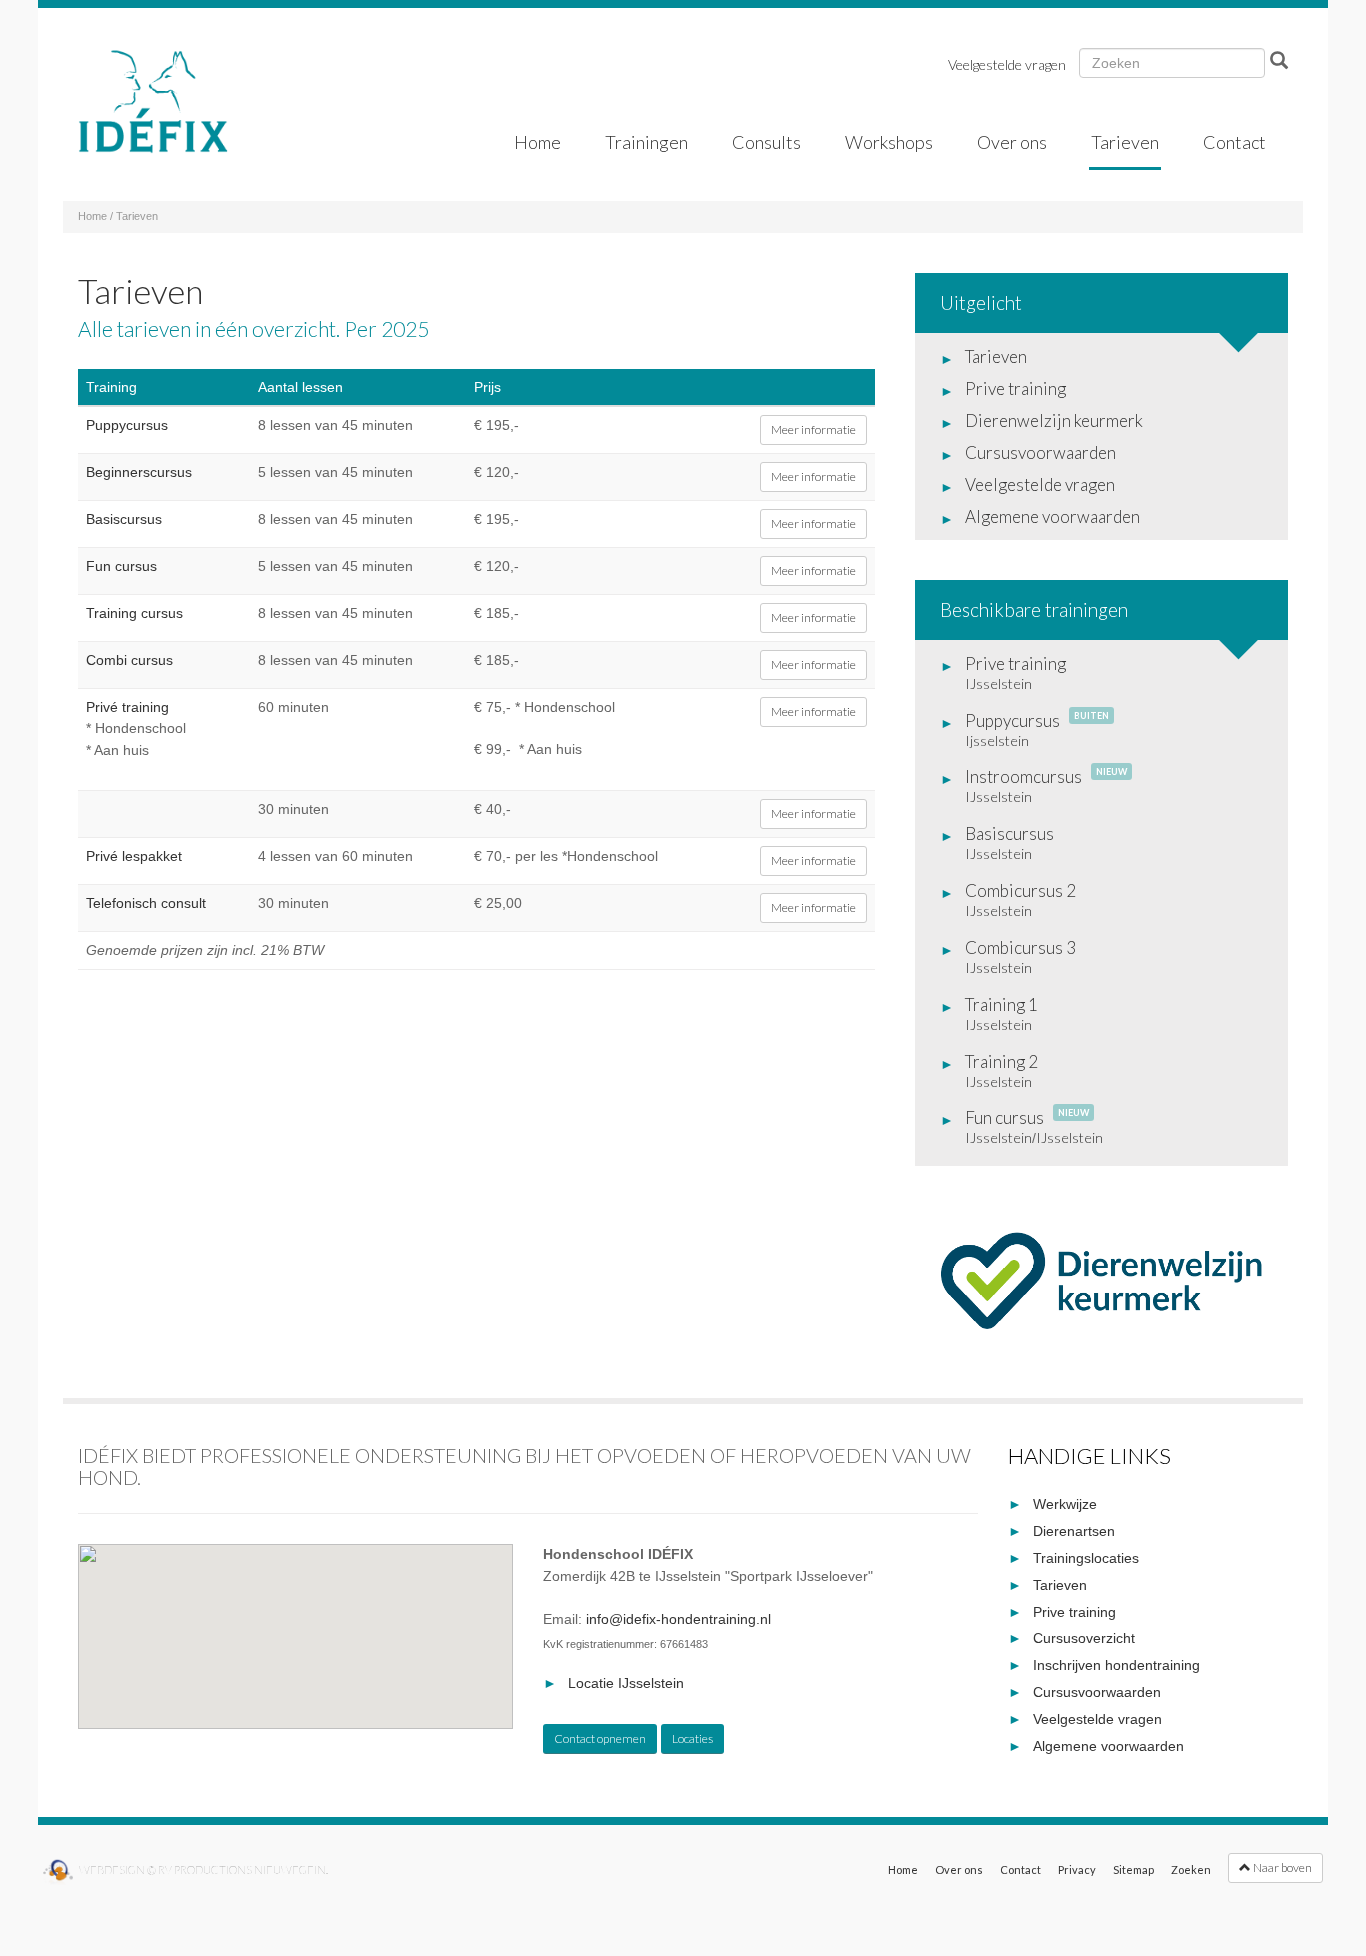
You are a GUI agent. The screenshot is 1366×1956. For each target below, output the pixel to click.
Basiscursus (124, 519)
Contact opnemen (600, 1738)
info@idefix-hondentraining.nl (678, 1619)
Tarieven (137, 216)
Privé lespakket (134, 856)
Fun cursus (121, 566)
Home (92, 216)
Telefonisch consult (146, 903)
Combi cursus (129, 660)
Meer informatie (813, 429)
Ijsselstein (997, 740)
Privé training (127, 707)
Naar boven (1281, 1867)
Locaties (692, 1738)
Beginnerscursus (139, 472)
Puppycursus (127, 425)
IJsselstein (998, 683)
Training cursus (134, 613)
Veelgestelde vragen (1007, 64)
